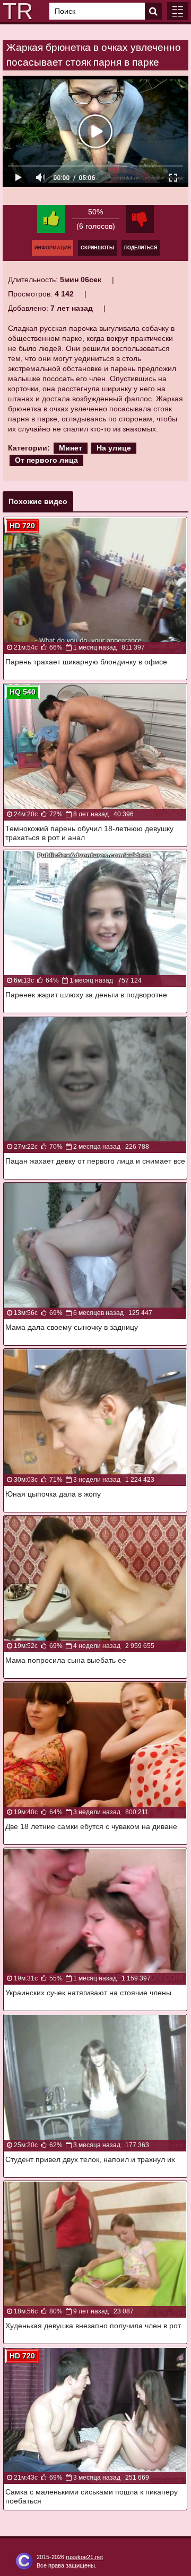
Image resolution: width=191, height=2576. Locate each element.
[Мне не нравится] (140, 219)
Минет (71, 448)
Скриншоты (97, 248)
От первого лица (46, 460)
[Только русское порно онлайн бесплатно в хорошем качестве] (16, 11)
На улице (114, 448)
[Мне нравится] (51, 219)
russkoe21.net (84, 2557)
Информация (53, 248)
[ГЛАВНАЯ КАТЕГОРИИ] (178, 11)
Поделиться (141, 248)
